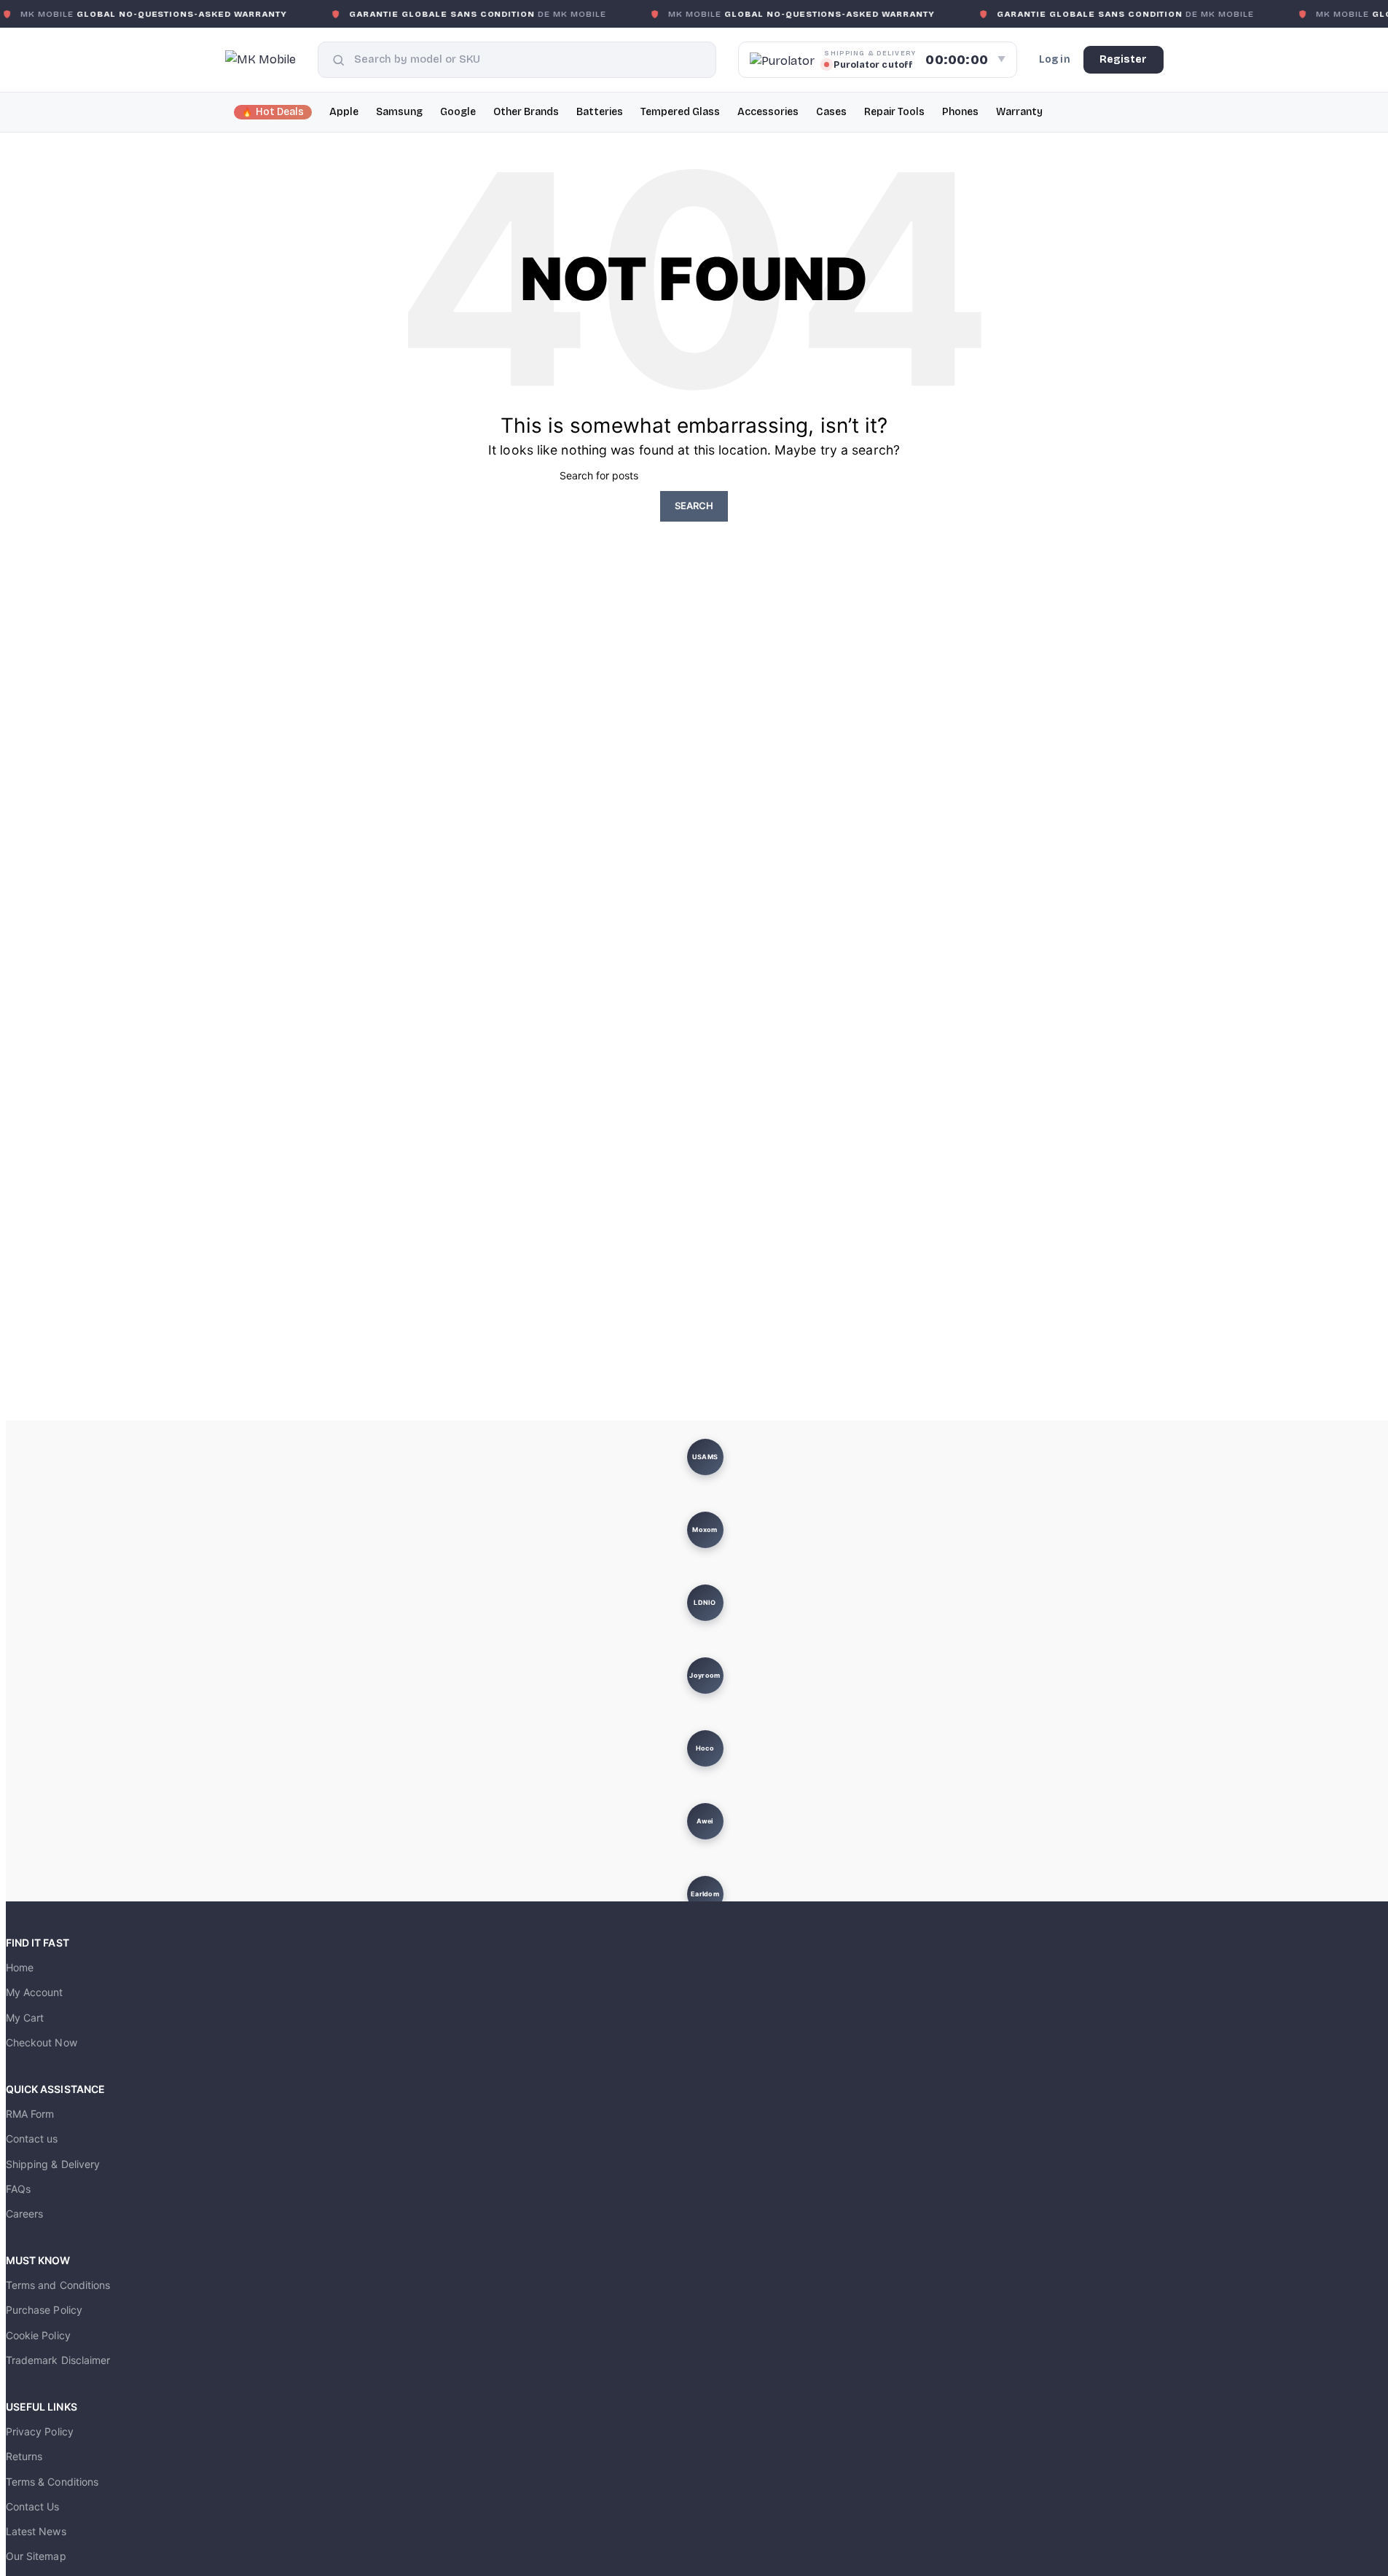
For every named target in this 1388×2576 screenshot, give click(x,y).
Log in (1055, 59)
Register (1124, 59)
